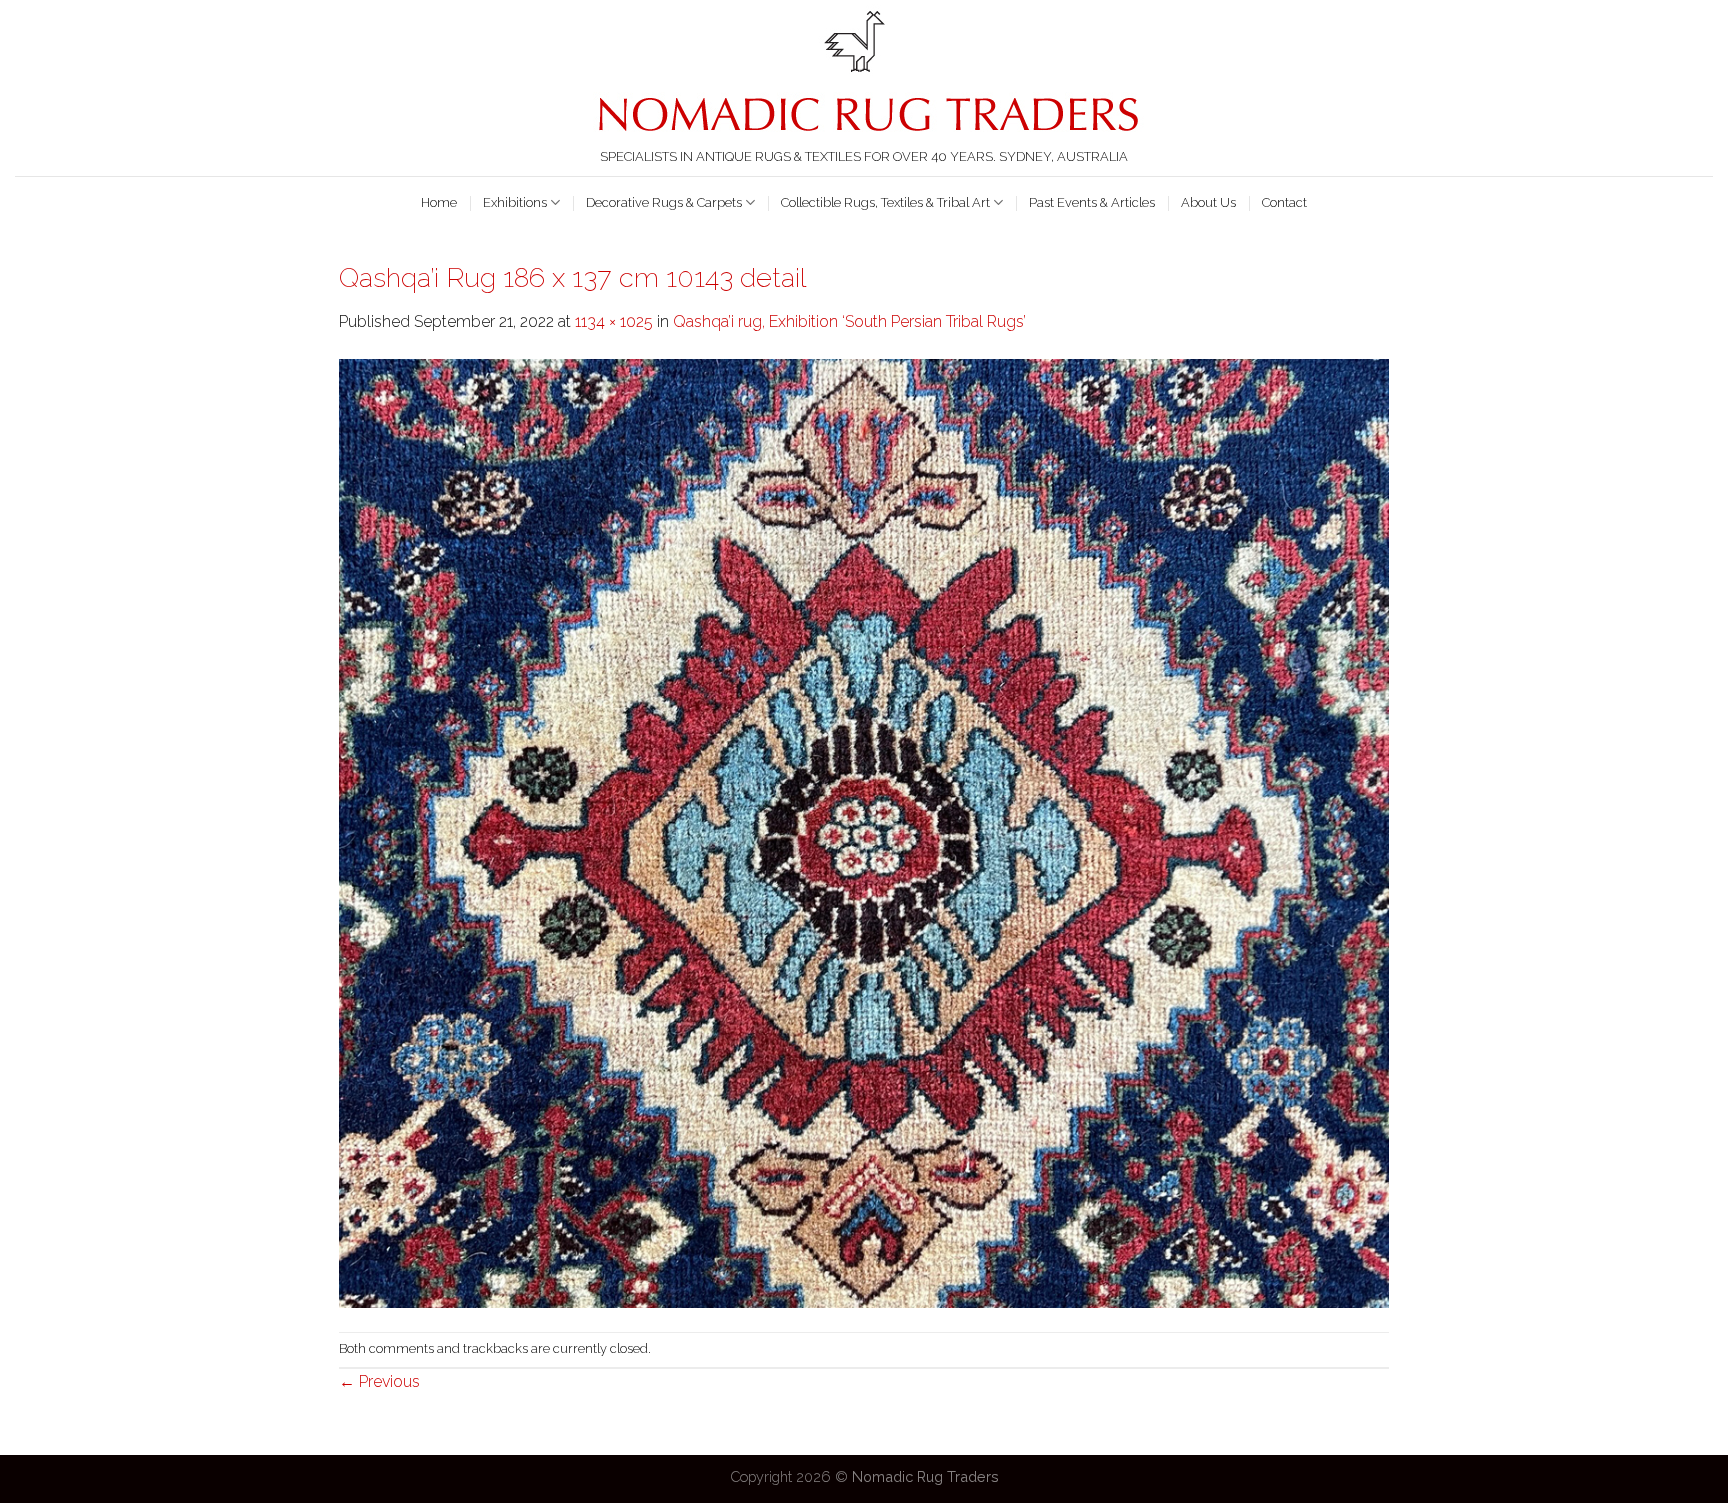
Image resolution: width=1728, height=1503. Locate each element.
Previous (379, 1381)
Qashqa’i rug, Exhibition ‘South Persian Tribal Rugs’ (849, 321)
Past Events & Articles (1092, 202)
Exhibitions (515, 202)
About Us (1208, 202)
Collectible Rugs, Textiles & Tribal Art (885, 202)
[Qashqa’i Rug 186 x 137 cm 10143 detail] (864, 831)
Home (439, 202)
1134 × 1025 (614, 321)
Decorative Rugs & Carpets (664, 202)
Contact (1284, 202)
